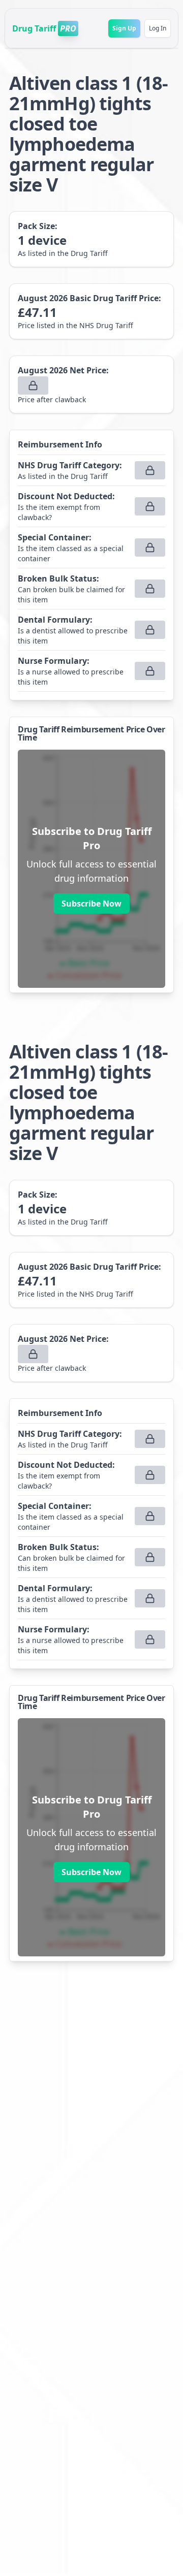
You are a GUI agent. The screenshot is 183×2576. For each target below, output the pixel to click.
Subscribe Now (91, 904)
